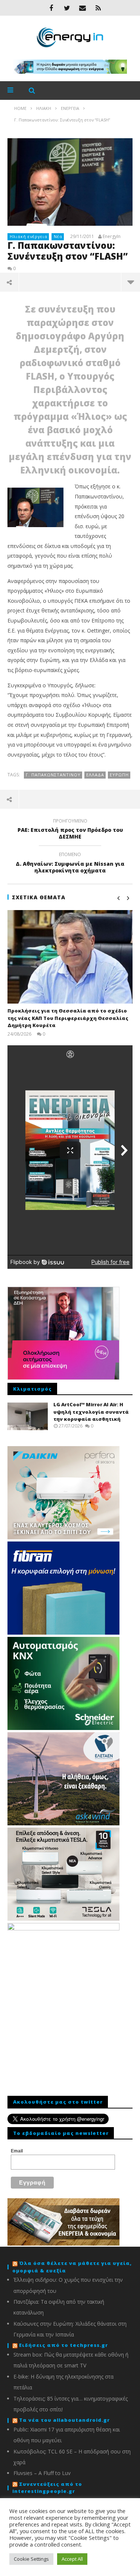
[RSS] (98, 8)
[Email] (83, 8)
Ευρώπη (119, 775)
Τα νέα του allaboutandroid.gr (64, 2420)
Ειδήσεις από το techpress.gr (63, 2345)
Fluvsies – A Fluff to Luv (42, 2473)
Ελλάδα (95, 775)
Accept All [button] (72, 2559)
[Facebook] (51, 8)
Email (17, 2151)
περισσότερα (130, 282)
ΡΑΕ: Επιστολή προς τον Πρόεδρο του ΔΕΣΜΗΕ (70, 830)
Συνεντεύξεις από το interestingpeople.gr (47, 2488)
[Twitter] (67, 8)
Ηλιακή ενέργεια (29, 236)
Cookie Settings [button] (31, 2559)
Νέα (58, 236)
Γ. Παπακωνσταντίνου (53, 775)
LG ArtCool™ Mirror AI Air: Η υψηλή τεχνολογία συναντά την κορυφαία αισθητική (91, 1412)
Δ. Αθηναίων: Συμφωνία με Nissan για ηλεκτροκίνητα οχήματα (70, 864)
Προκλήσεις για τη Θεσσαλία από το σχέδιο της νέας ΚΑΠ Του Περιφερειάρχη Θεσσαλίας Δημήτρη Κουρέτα (68, 1018)
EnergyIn (112, 237)
